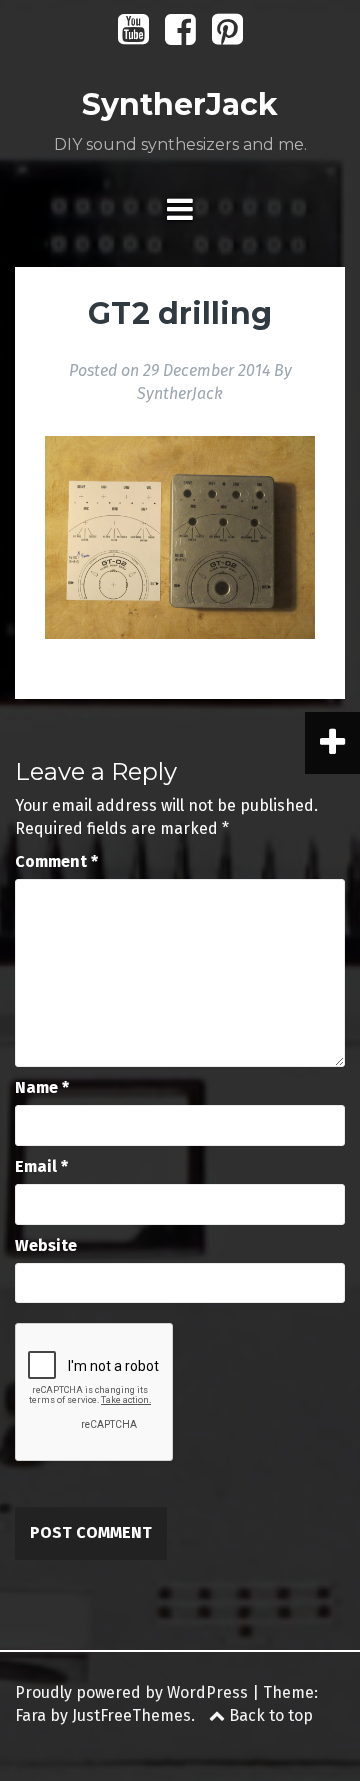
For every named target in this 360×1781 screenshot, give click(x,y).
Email (41, 1166)
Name (42, 1087)
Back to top (269, 1715)
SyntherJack (180, 104)
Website (46, 1245)
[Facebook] (180, 36)
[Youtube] (133, 36)
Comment (56, 861)
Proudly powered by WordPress (131, 1692)
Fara (30, 1715)
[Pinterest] (227, 36)
